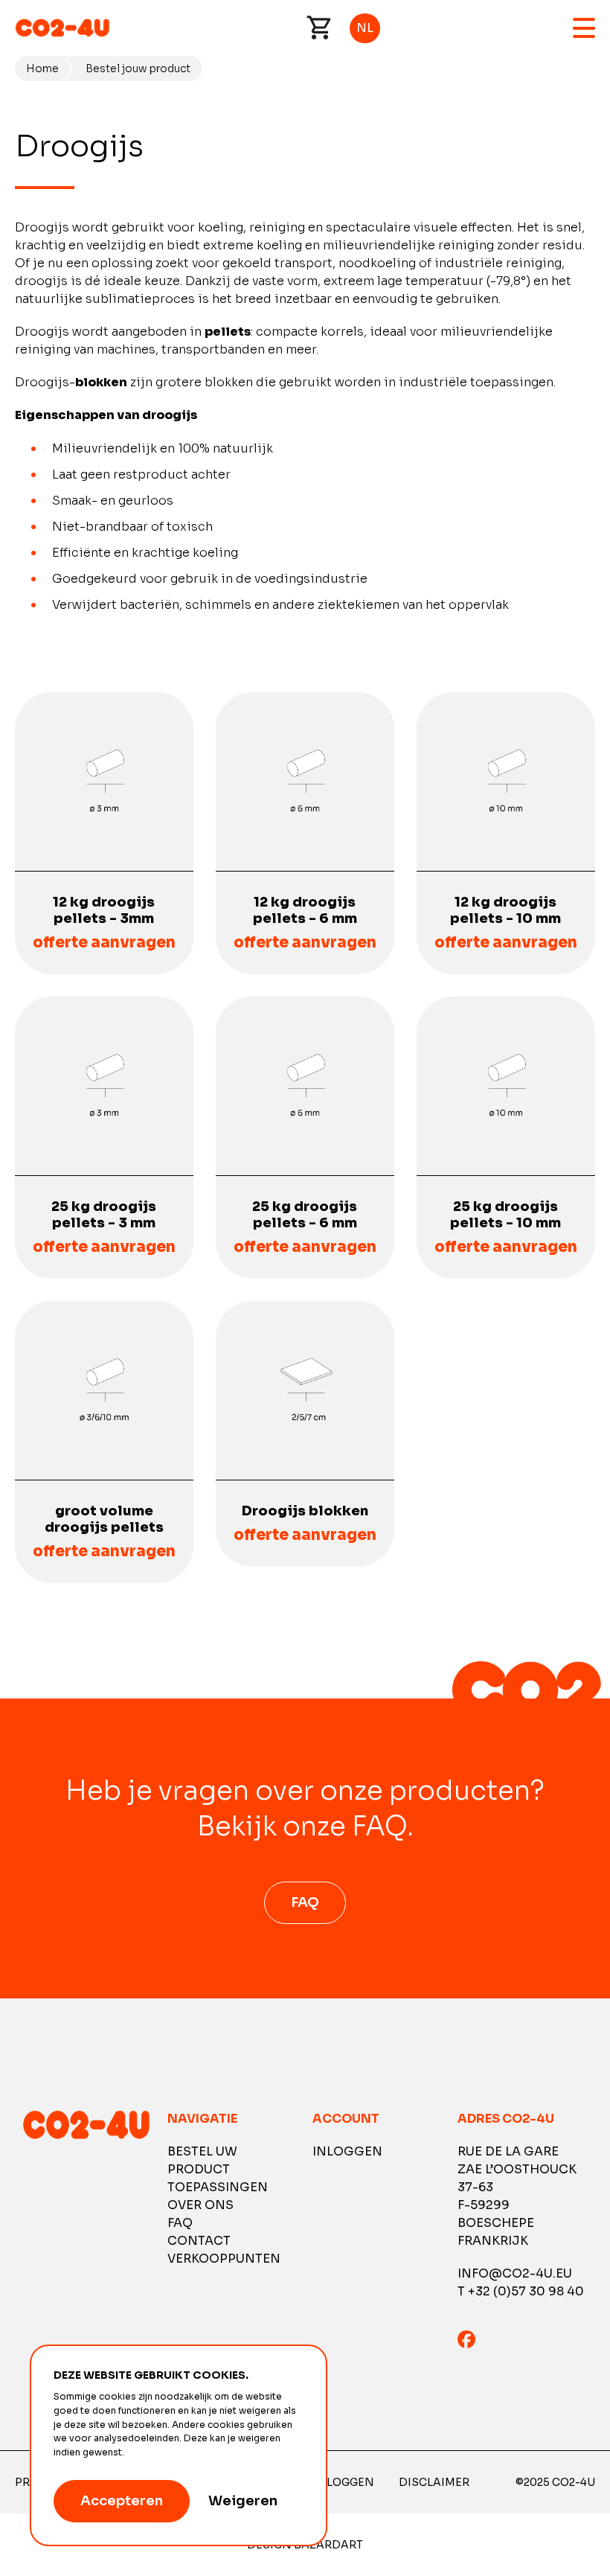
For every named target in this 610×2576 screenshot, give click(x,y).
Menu (584, 28)
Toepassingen (218, 2187)
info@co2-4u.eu (515, 2273)
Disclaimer (434, 2482)
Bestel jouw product (138, 68)
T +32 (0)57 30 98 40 (521, 2291)
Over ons (200, 2205)
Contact (199, 2241)
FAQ (305, 1902)
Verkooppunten (224, 2259)
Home (42, 68)
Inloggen (347, 2151)
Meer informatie (163, 2452)
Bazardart (328, 2545)
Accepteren (122, 2501)
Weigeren (243, 2501)
